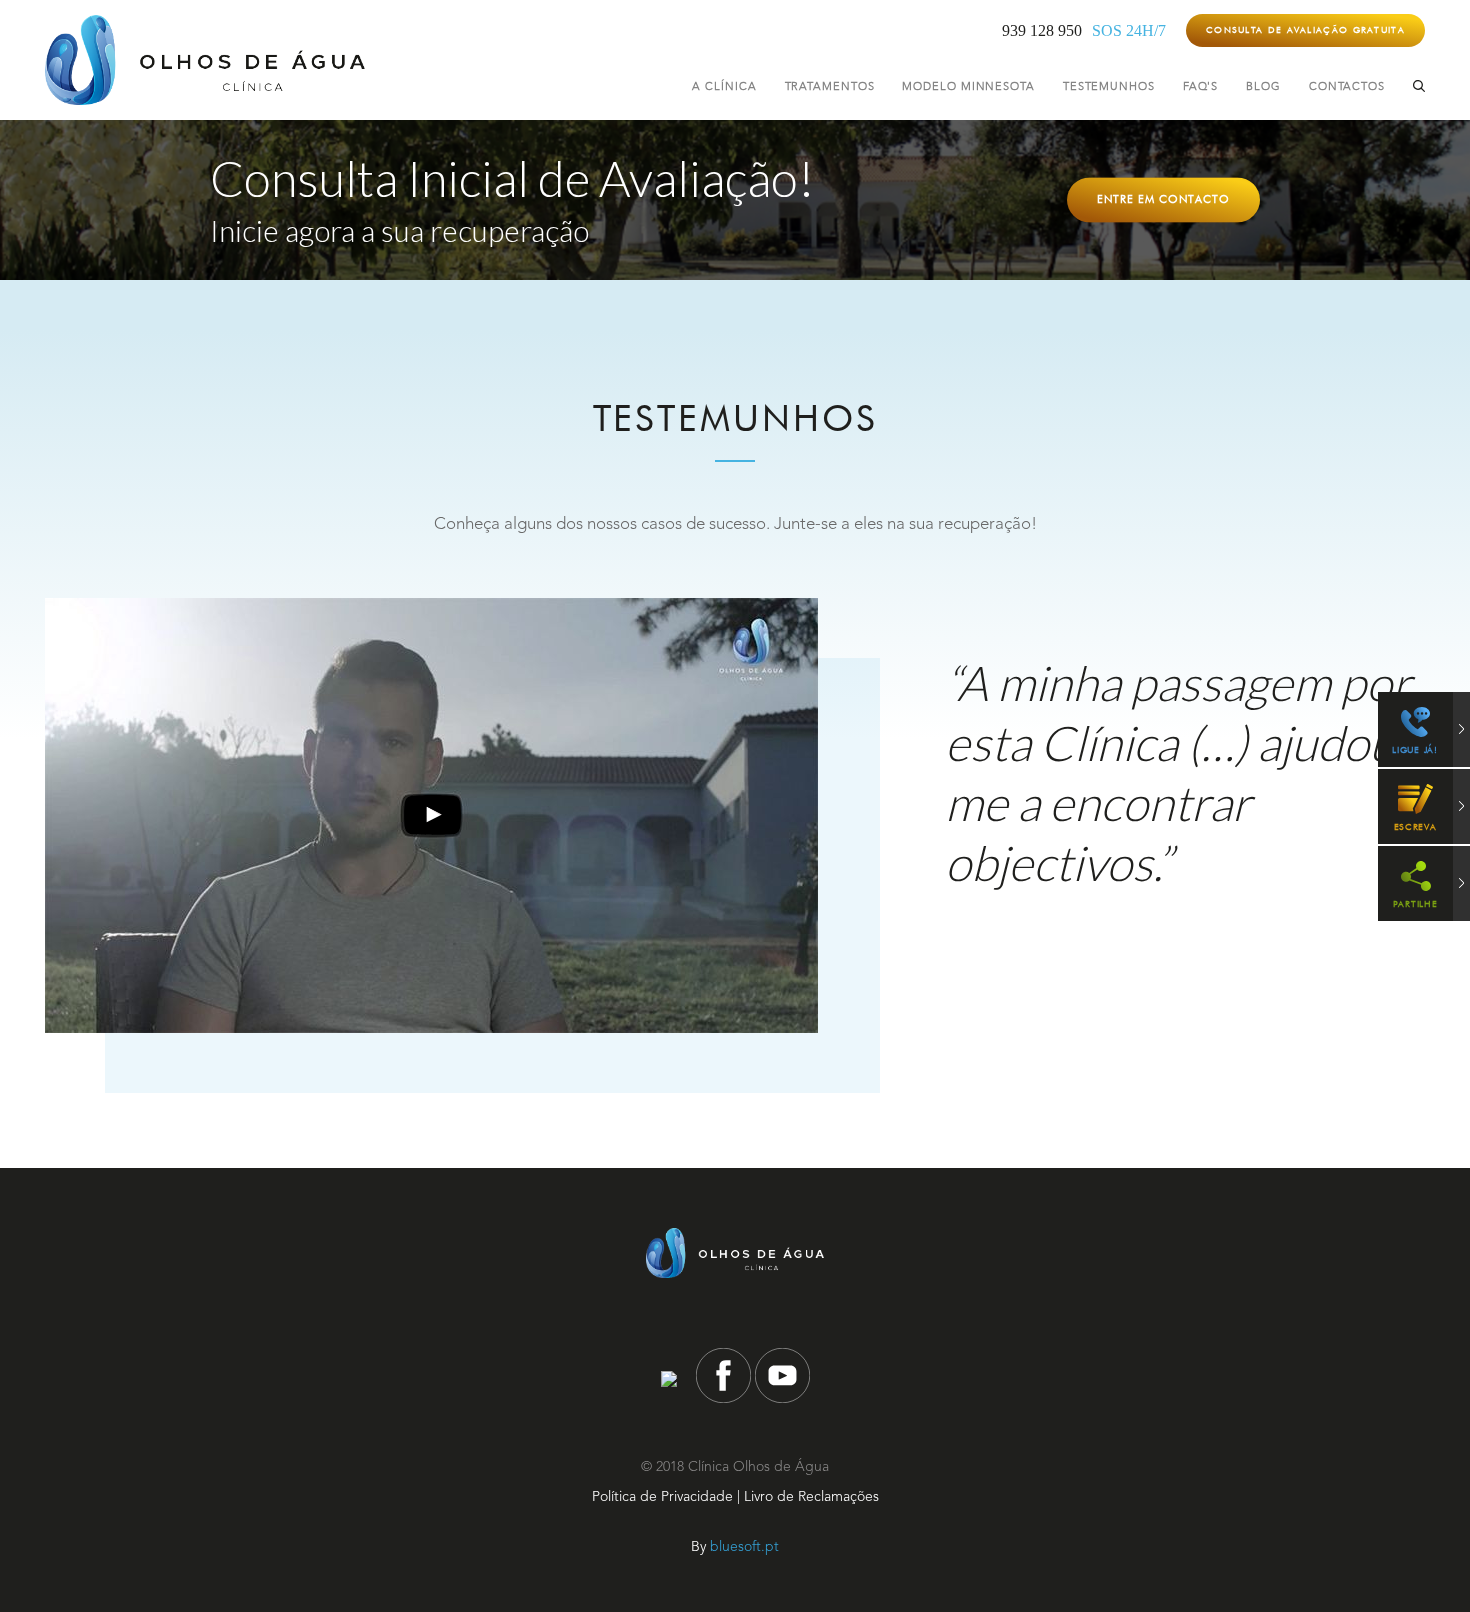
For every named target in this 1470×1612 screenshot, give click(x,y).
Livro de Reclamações (811, 1497)
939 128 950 (1042, 30)
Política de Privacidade (662, 1497)
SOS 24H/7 (1129, 30)
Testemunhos (1109, 87)
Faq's (1201, 87)
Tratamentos (830, 87)
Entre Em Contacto (1163, 200)
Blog (1263, 87)
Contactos (1347, 87)
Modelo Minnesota (968, 87)
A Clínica (724, 87)
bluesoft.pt (744, 1547)
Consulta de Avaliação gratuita (1305, 29)
